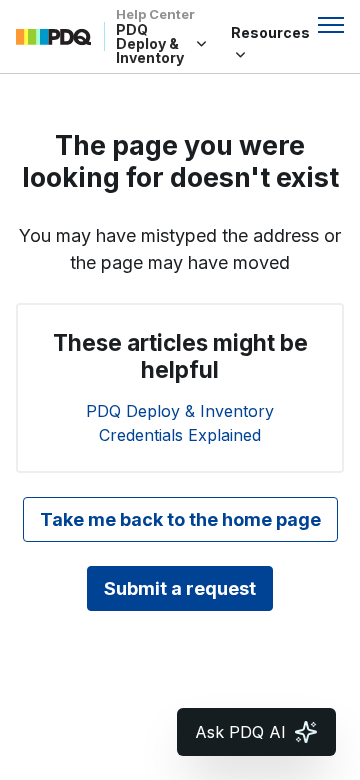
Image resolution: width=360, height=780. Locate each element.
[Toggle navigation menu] (331, 25)
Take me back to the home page (180, 519)
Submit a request (180, 588)
